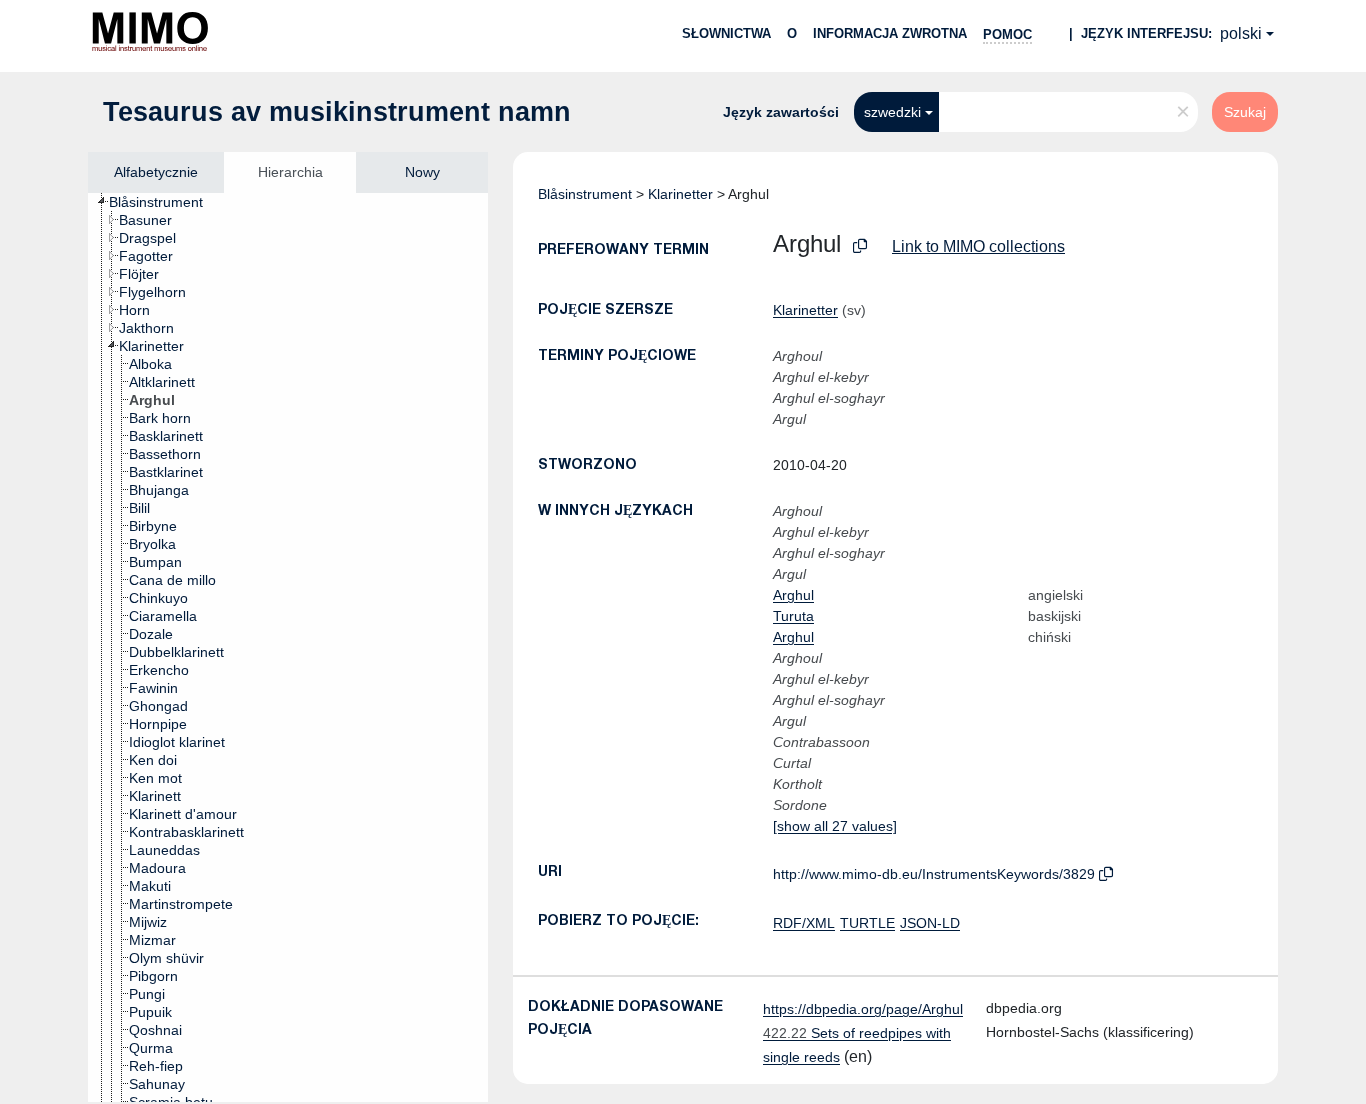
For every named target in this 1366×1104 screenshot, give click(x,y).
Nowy (422, 172)
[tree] (288, 647)
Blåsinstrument (585, 194)
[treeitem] (164, 202)
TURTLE (867, 923)
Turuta (793, 616)
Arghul (793, 595)
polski (1241, 33)
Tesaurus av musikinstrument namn (337, 112)
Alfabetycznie (156, 172)
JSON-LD (930, 923)
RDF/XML (804, 923)
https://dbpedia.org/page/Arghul (863, 1009)
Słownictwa (726, 33)
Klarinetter (680, 194)
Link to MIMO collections (978, 246)
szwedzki (892, 112)
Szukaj (1245, 112)
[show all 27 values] (835, 826)
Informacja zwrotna (890, 33)
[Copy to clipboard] (860, 246)
